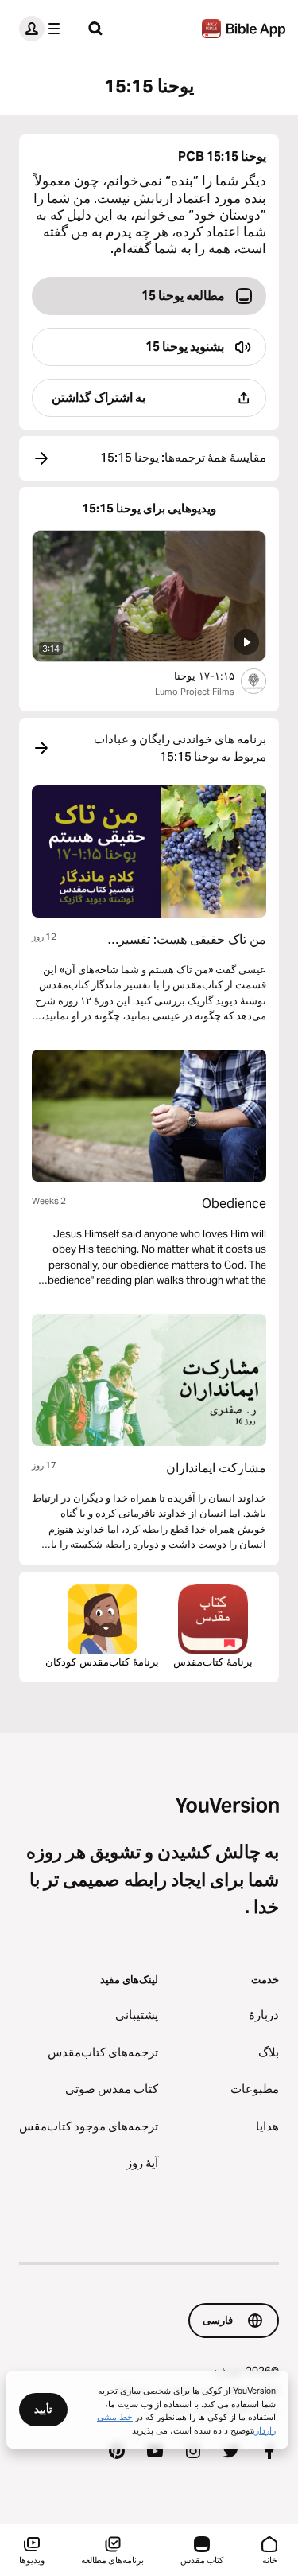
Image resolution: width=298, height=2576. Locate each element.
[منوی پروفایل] (43, 29)
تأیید (43, 2409)
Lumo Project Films (195, 692)
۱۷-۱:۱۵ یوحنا (191, 675)
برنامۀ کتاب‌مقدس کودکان (102, 1662)
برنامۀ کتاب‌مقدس (213, 1662)
